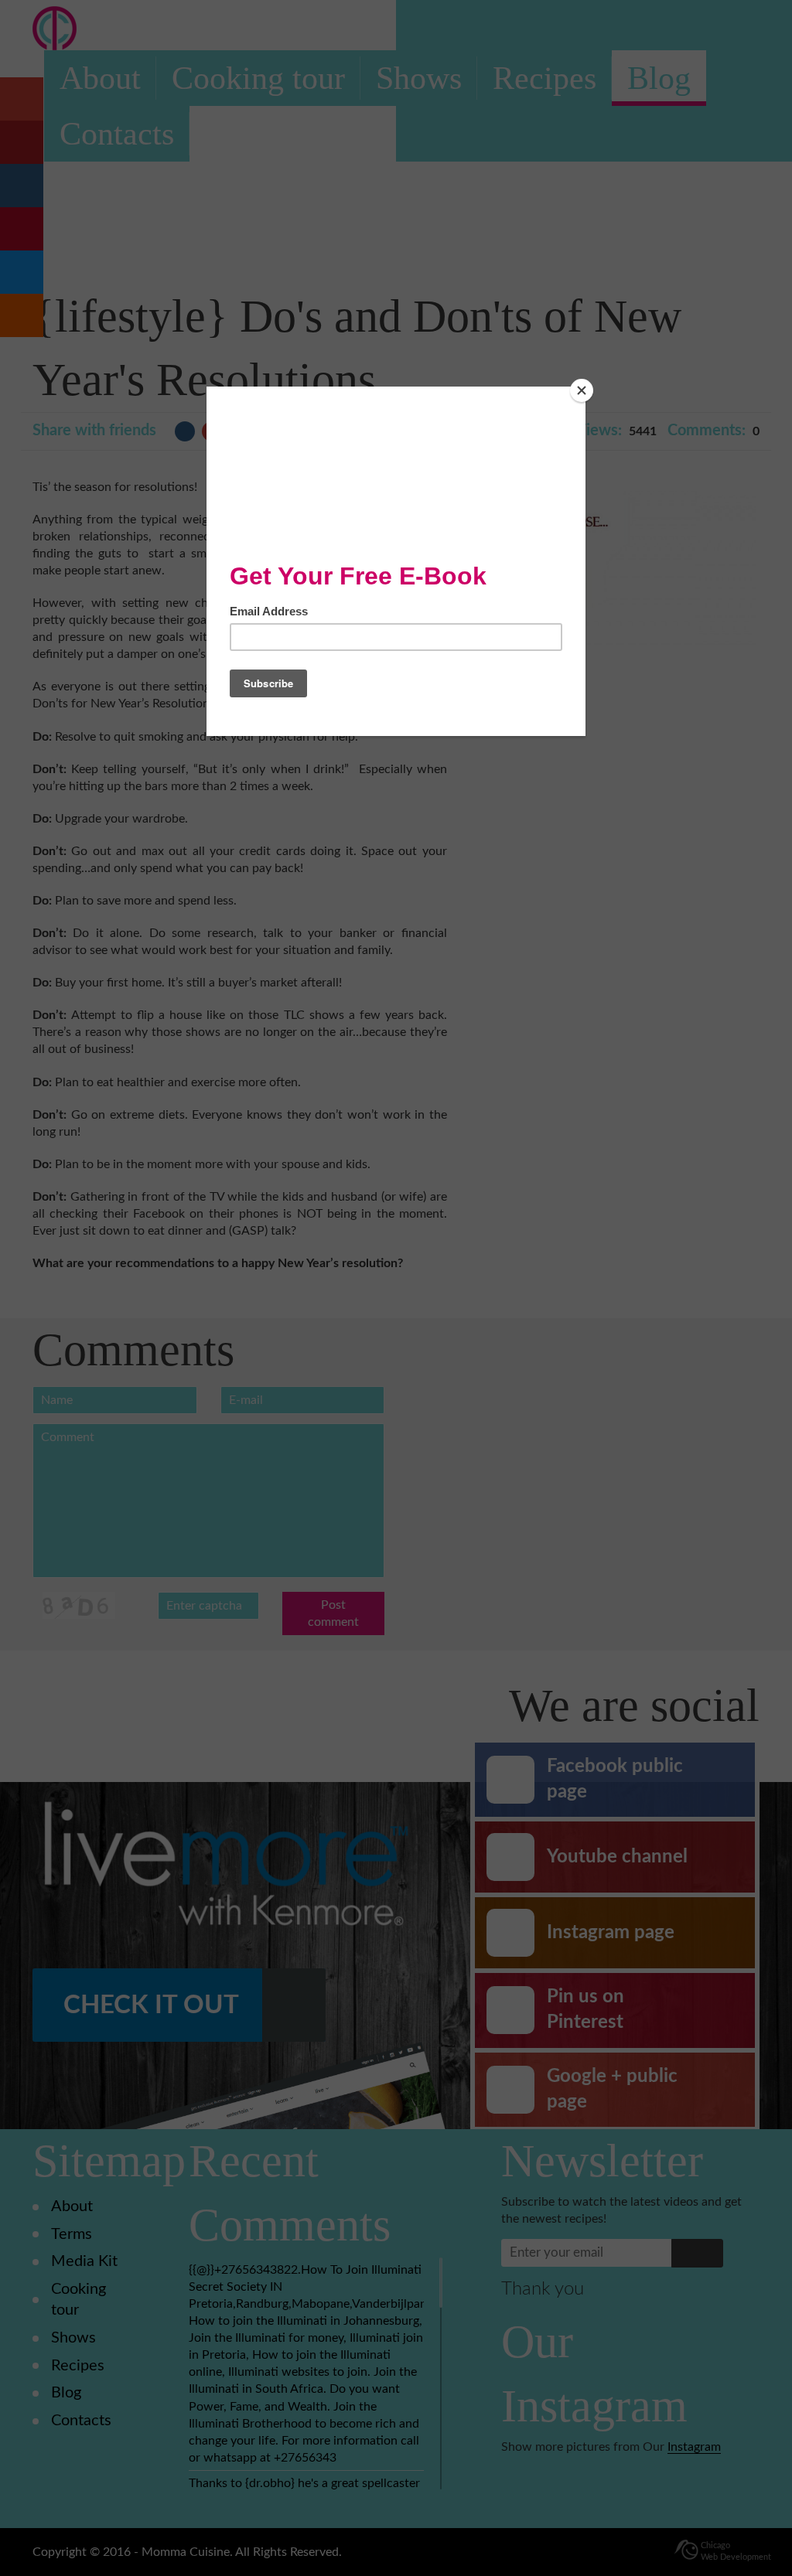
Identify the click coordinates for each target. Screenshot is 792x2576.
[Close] (582, 390)
